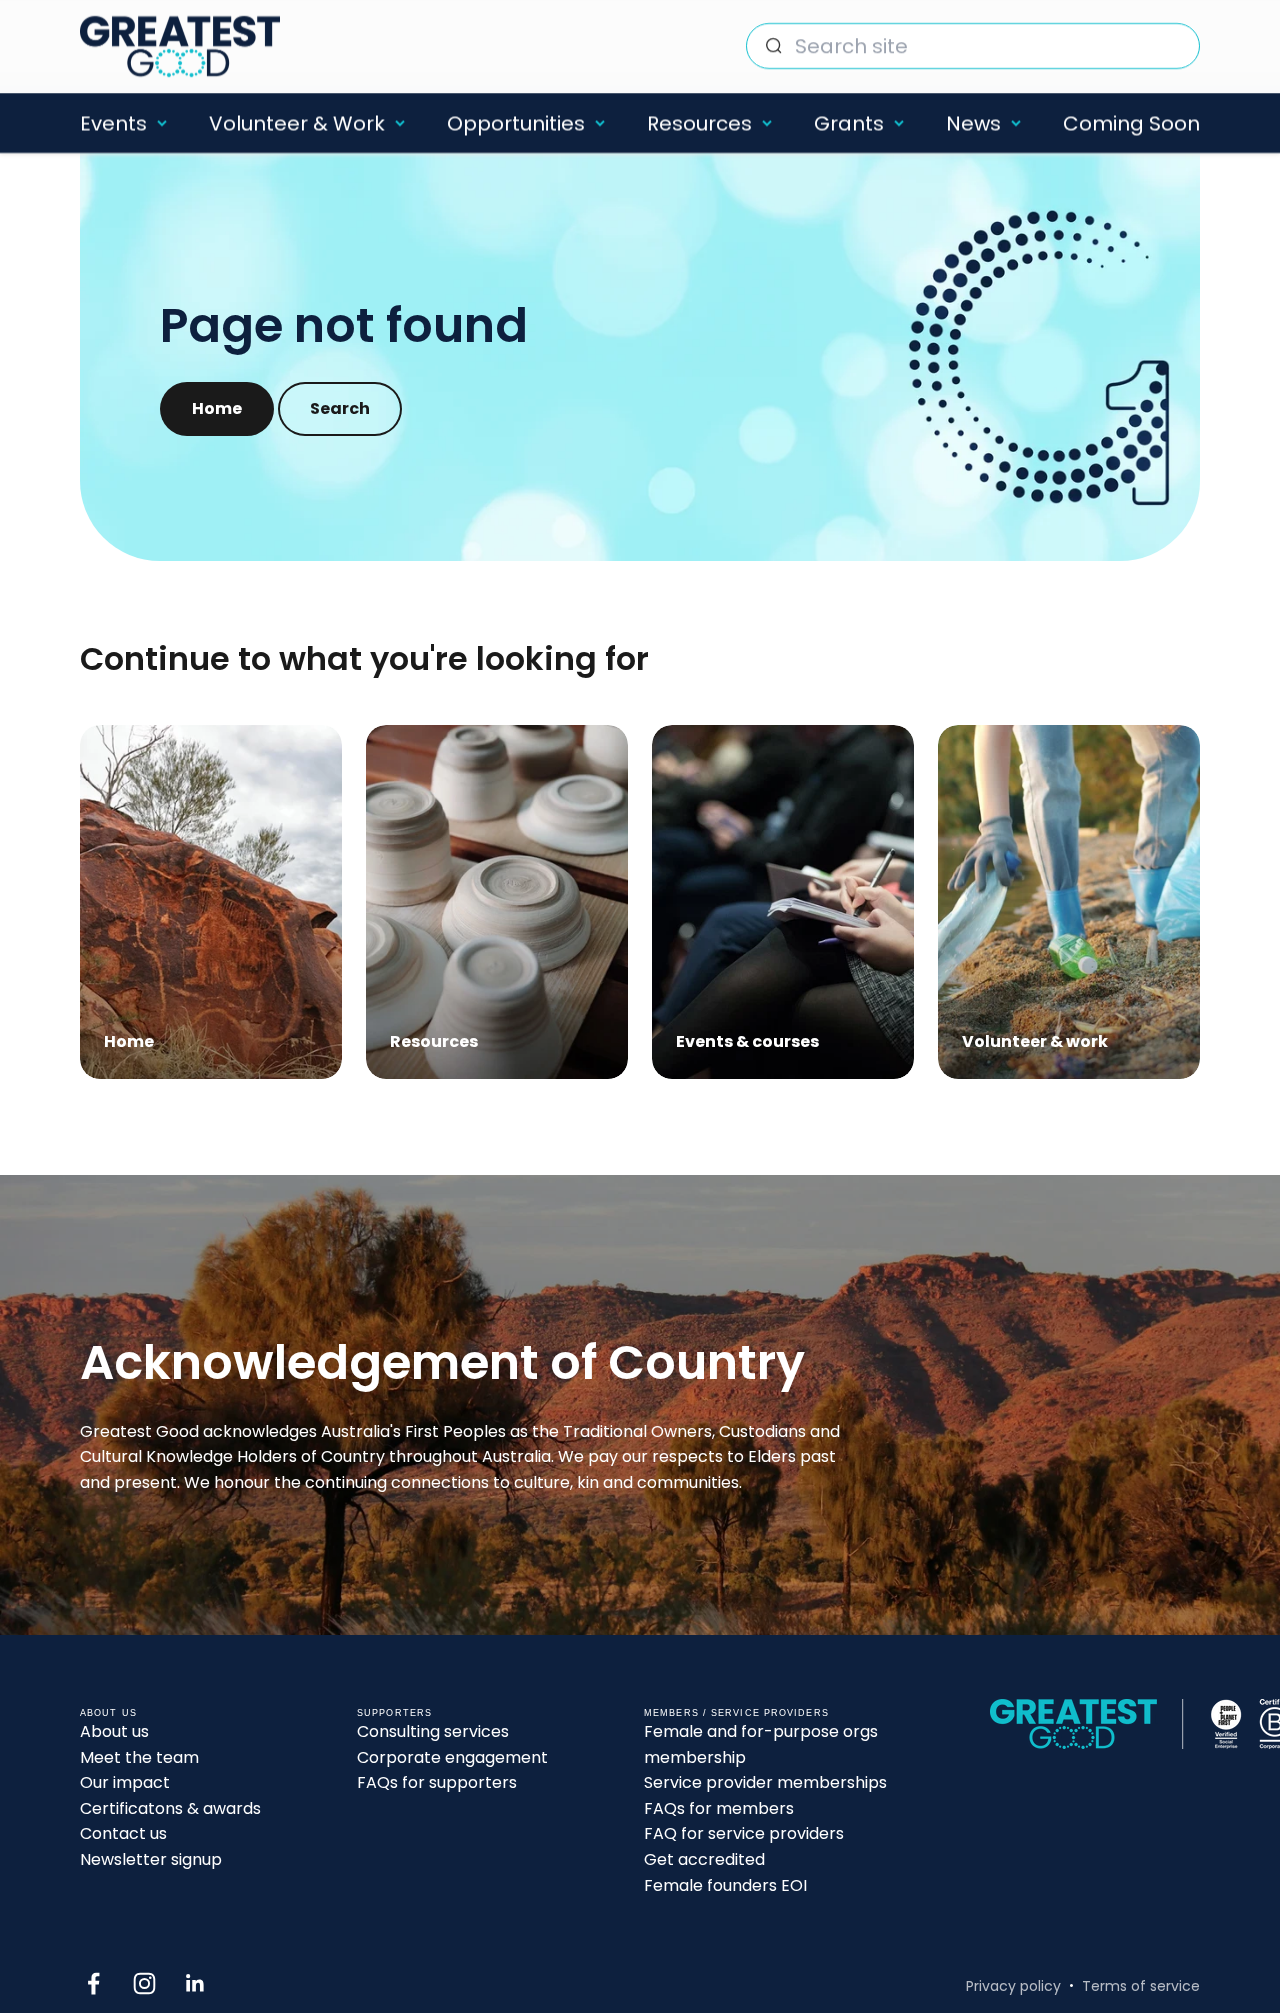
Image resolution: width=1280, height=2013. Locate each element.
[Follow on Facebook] (93, 1983)
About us (114, 1731)
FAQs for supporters (437, 1782)
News (973, 123)
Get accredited (704, 1859)
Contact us (123, 1833)
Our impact (125, 1782)
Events (113, 123)
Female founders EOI (725, 1885)
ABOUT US (108, 1713)
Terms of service (1141, 1986)
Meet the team (139, 1757)
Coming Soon (1131, 123)
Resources (699, 123)
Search (340, 408)
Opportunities (516, 123)
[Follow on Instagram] (144, 1983)
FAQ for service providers (744, 1833)
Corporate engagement (452, 1757)
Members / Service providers (736, 1713)
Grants (849, 123)
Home (217, 408)
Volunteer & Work (297, 123)
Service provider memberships (765, 1782)
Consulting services (433, 1731)
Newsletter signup (151, 1859)
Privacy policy (1013, 1986)
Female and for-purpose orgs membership (761, 1744)
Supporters (394, 1713)
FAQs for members (719, 1808)
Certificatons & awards (170, 1808)
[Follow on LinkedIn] (195, 1983)
